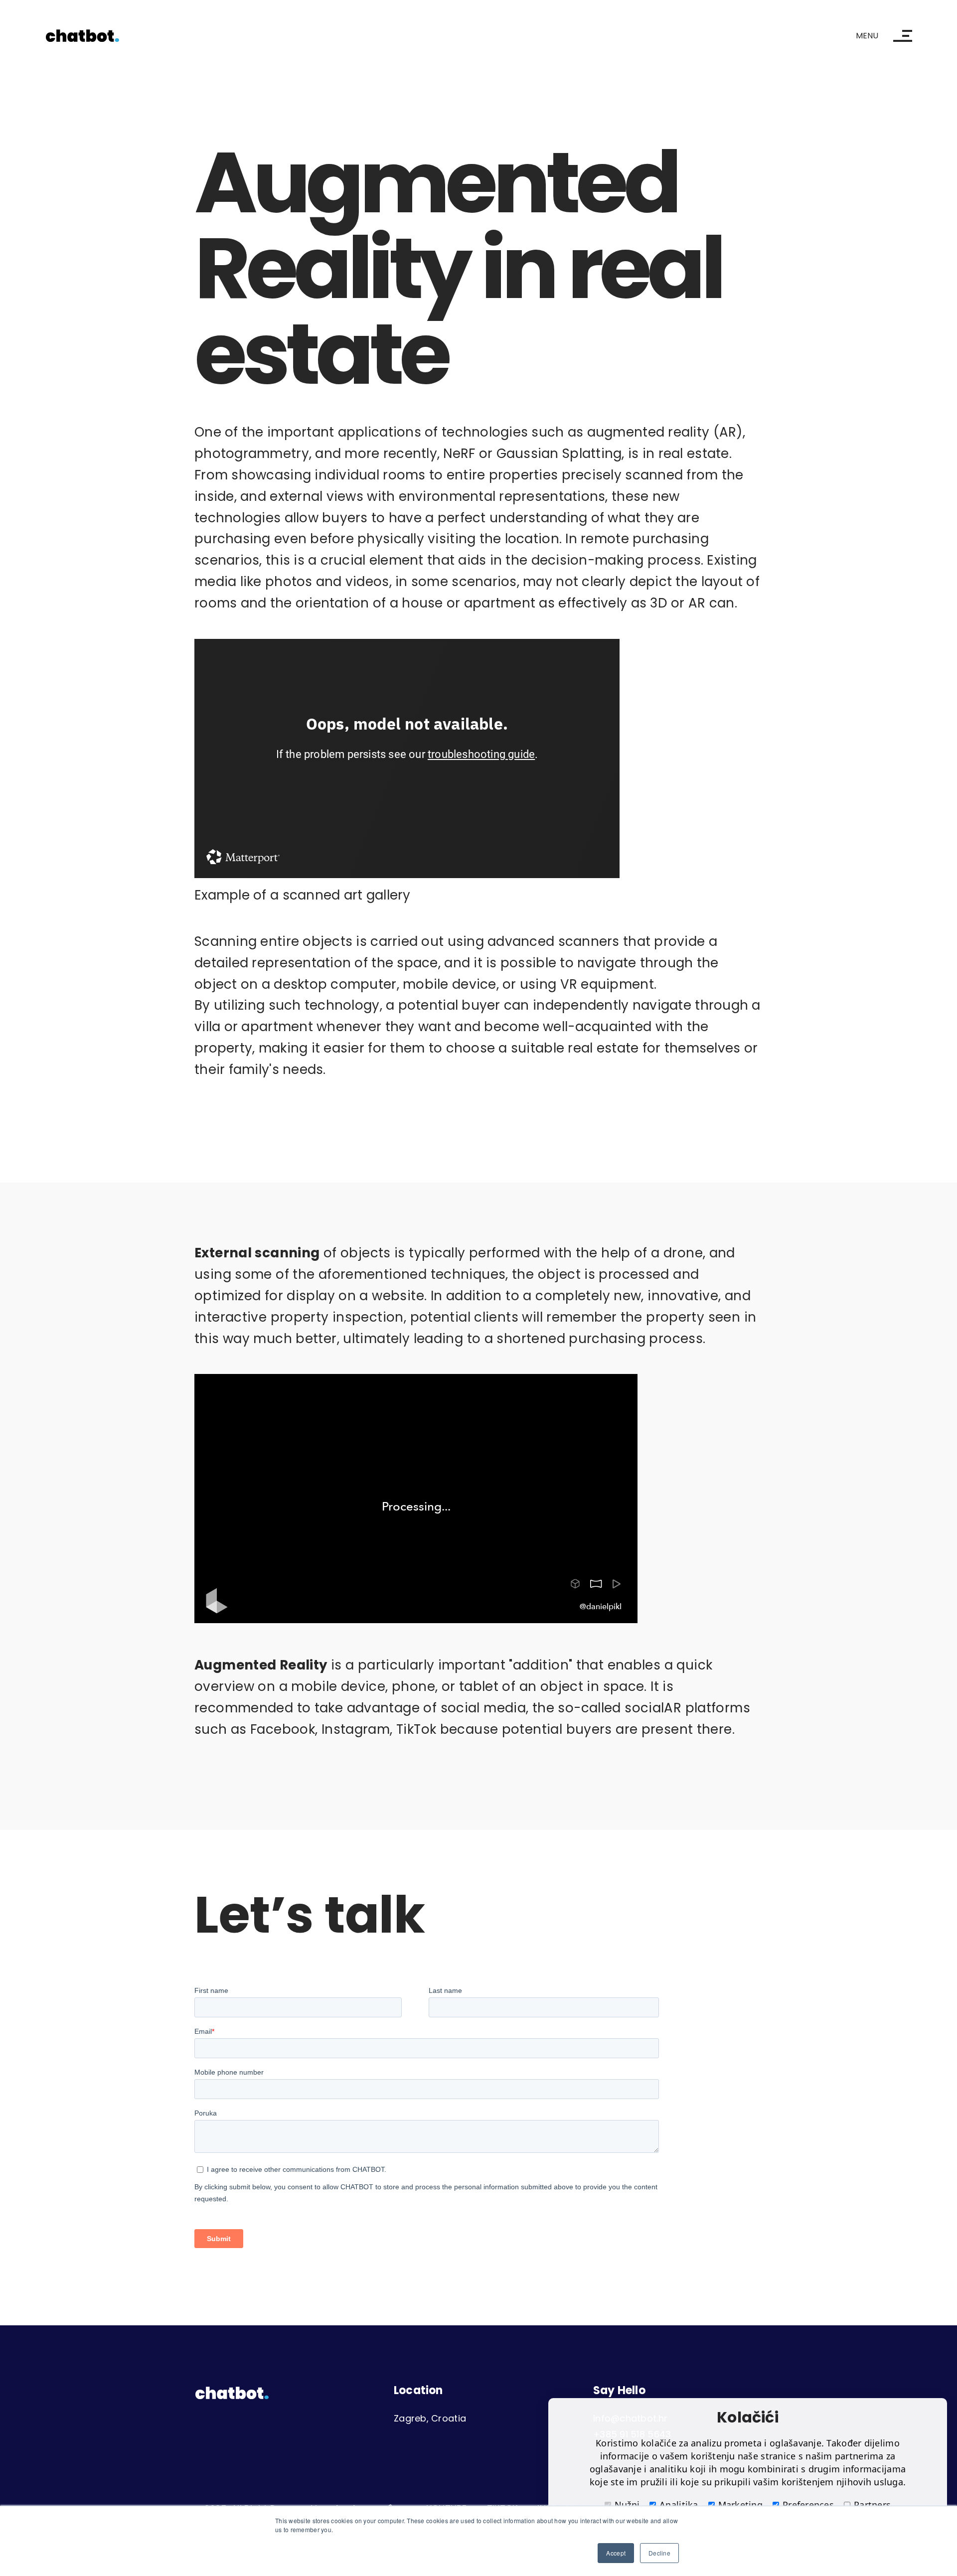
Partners (872, 2505)
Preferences (808, 2505)
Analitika (679, 2505)
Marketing (740, 2505)
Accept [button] (616, 2553)
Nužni (627, 2505)
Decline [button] (659, 2553)
